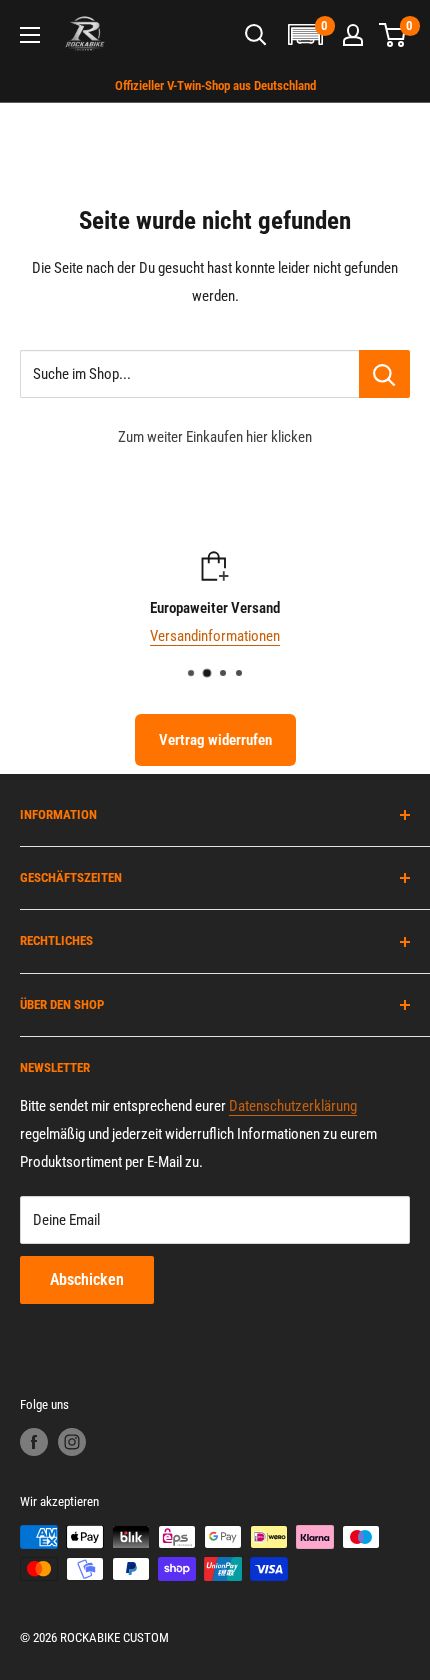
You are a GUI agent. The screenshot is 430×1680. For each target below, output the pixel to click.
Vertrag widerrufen (215, 740)
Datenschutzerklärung (293, 1106)
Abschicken (87, 1279)
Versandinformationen (215, 636)
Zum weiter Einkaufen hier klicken (215, 437)
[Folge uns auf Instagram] (72, 1442)
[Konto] (353, 35)
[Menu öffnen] (30, 35)
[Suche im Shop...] (384, 374)
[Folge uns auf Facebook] (34, 1442)
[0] (393, 35)
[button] (305, 34)
